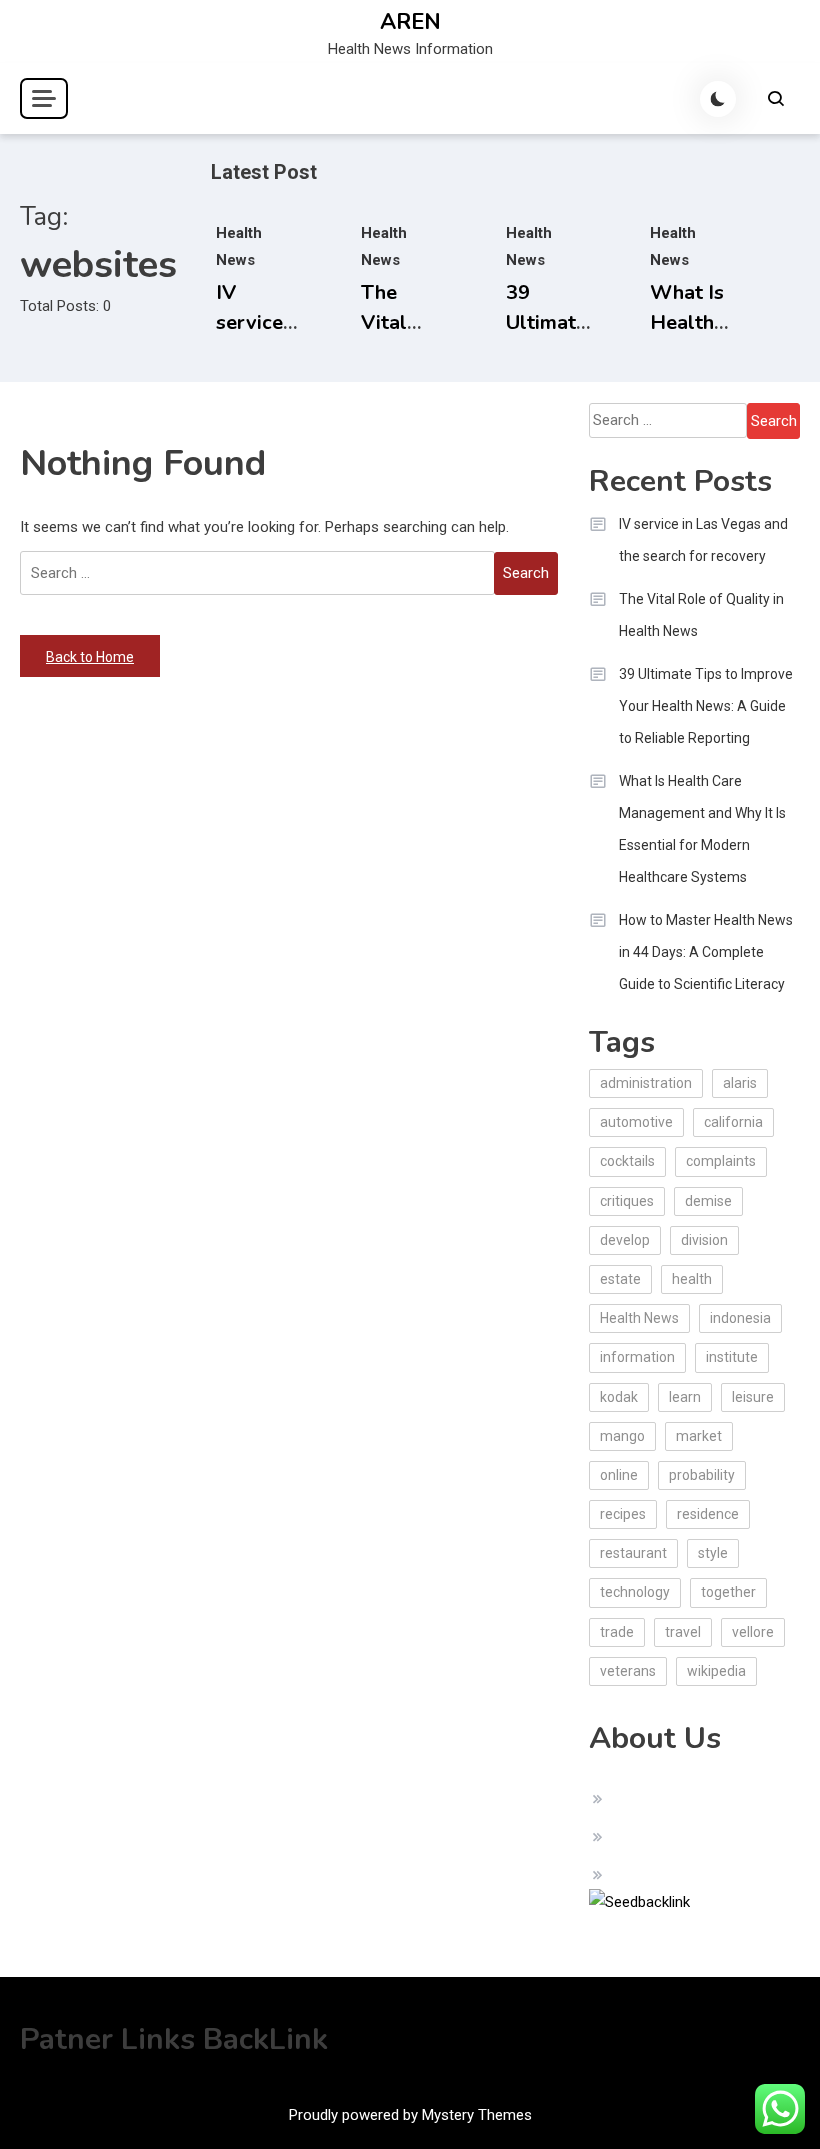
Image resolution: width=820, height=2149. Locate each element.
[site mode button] (718, 99)
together (728, 1592)
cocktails (627, 1161)
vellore (753, 1632)
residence (708, 1514)
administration (646, 1083)
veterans (628, 1671)
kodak (619, 1397)
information (637, 1357)
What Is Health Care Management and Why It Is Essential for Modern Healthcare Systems (702, 829)
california (733, 1122)
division (704, 1240)
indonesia (740, 1318)
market (699, 1436)
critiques (627, 1201)
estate (620, 1279)
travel (683, 1632)
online (619, 1475)
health (692, 1279)
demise (708, 1201)
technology (635, 1592)
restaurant (633, 1553)
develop (625, 1240)
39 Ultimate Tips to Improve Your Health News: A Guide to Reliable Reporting (706, 706)
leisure (753, 1397)
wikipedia (716, 1671)
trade (617, 1632)
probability (702, 1475)
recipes (623, 1514)
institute (732, 1357)
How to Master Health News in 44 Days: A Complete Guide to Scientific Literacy (706, 952)
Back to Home (90, 657)
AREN (410, 22)
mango (622, 1436)
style (713, 1553)
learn (685, 1397)
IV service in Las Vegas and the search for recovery (703, 540)
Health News (639, 1318)
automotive (636, 1122)
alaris (740, 1083)
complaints (721, 1161)
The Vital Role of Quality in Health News (701, 615)
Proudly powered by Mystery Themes (410, 2115)
